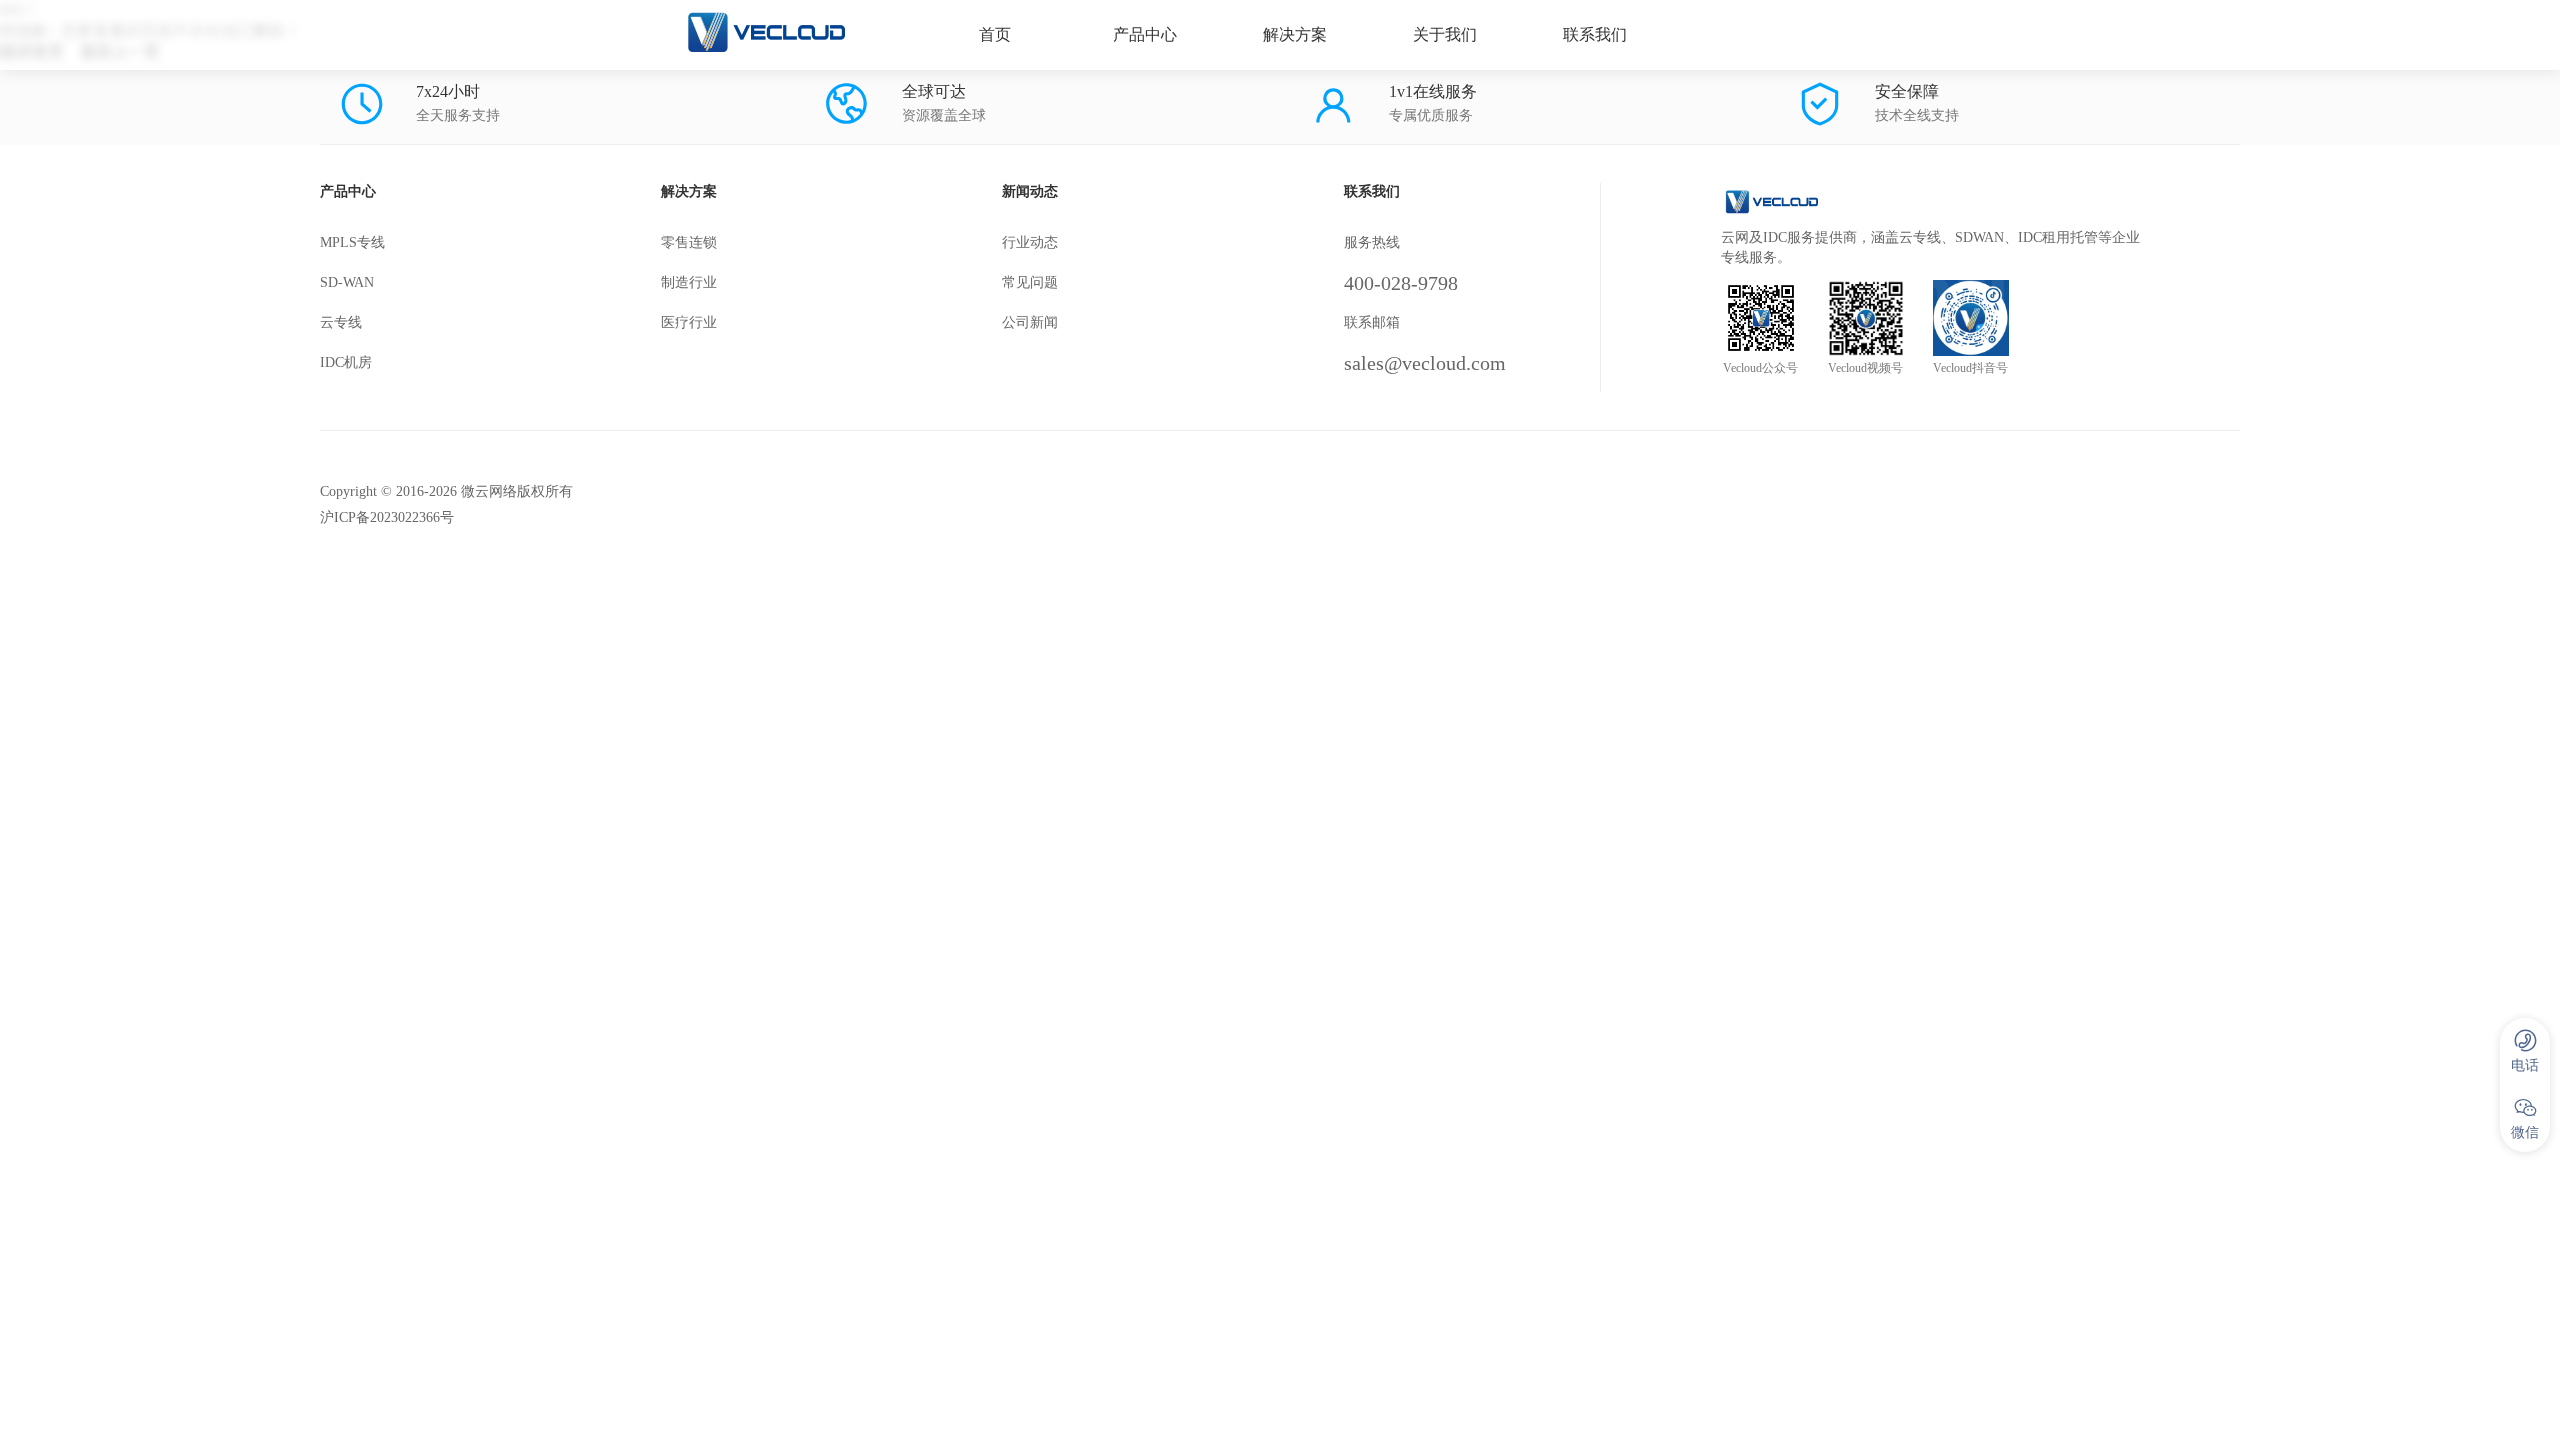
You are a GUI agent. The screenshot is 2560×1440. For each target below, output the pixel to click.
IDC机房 (346, 362)
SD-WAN (347, 282)
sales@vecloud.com (1425, 363)
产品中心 (1145, 34)
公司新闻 (1030, 322)
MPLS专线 (352, 242)
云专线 (341, 322)
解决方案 (1295, 34)
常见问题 (1030, 282)
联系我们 (1595, 34)
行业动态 (1030, 242)
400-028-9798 (1401, 283)
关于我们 (1445, 34)
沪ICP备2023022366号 (387, 517)
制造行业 (689, 282)
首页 (995, 34)
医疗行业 (689, 322)
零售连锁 (689, 242)
